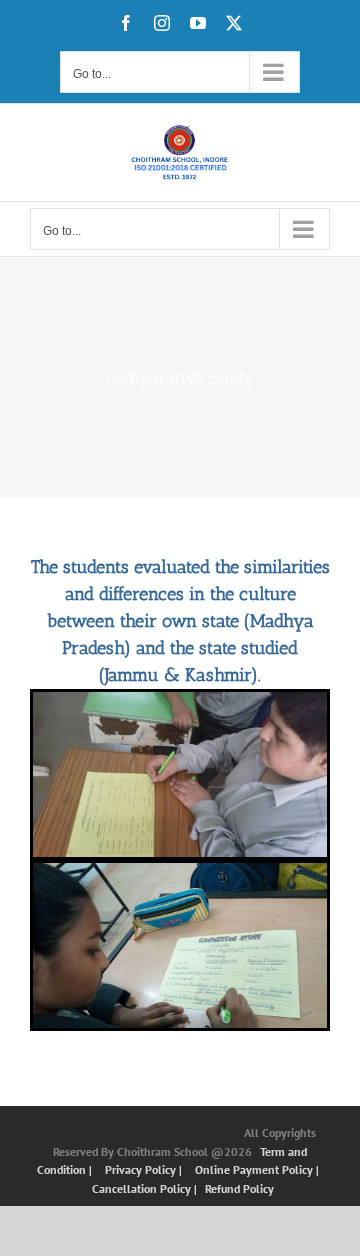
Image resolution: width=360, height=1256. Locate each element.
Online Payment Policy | (257, 1169)
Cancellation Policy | (146, 1188)
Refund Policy (239, 1188)
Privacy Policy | (145, 1169)
